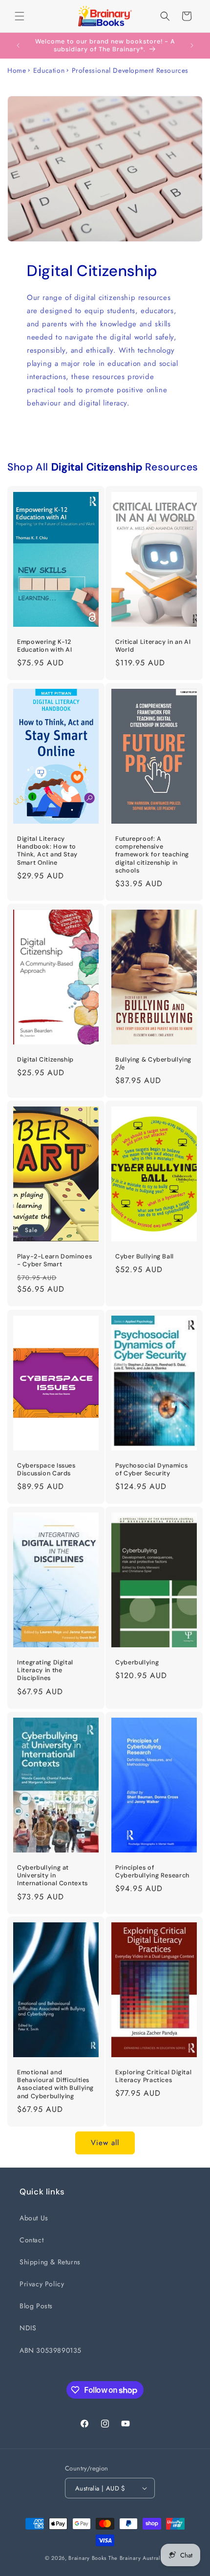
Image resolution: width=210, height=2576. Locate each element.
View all (105, 2143)
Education (49, 70)
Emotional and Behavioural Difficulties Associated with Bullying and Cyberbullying (55, 2084)
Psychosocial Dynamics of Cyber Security (151, 1469)
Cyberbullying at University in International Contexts (52, 1875)
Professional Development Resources (130, 70)
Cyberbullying (137, 1662)
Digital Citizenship (45, 1060)
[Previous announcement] (18, 45)
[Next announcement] (192, 45)
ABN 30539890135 (51, 2350)
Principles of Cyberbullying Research (152, 1872)
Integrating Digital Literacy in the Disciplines (45, 1670)
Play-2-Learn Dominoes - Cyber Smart (54, 1260)
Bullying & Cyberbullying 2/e (153, 1064)
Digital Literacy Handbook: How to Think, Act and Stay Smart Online (47, 851)
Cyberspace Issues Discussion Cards (46, 1469)
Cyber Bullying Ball (145, 1256)
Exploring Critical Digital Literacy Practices (153, 2076)
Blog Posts (36, 2306)
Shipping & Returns (50, 2262)
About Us (34, 2218)
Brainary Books (87, 2558)
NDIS (28, 2328)
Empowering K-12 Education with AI (45, 646)
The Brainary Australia (137, 2558)
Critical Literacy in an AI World (153, 646)
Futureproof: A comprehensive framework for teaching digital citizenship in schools (152, 855)
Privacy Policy (42, 2284)
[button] (20, 16)
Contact (31, 2240)
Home (17, 70)
